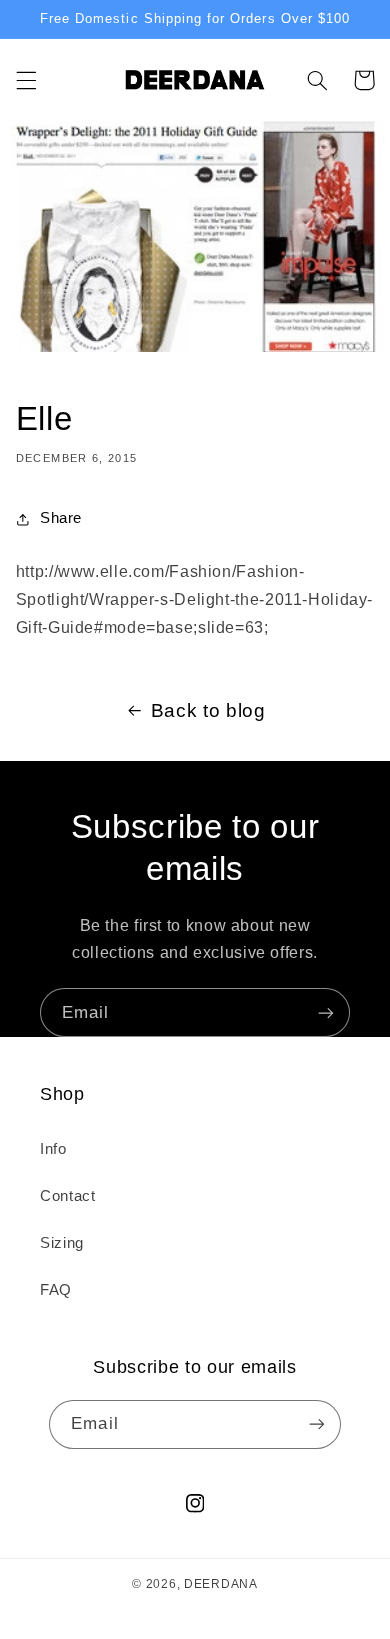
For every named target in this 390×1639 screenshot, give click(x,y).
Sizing (62, 1243)
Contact (67, 1196)
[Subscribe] (326, 1012)
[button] (26, 80)
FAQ (56, 1290)
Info (53, 1149)
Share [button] (61, 518)
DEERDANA (221, 1584)
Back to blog (208, 710)
